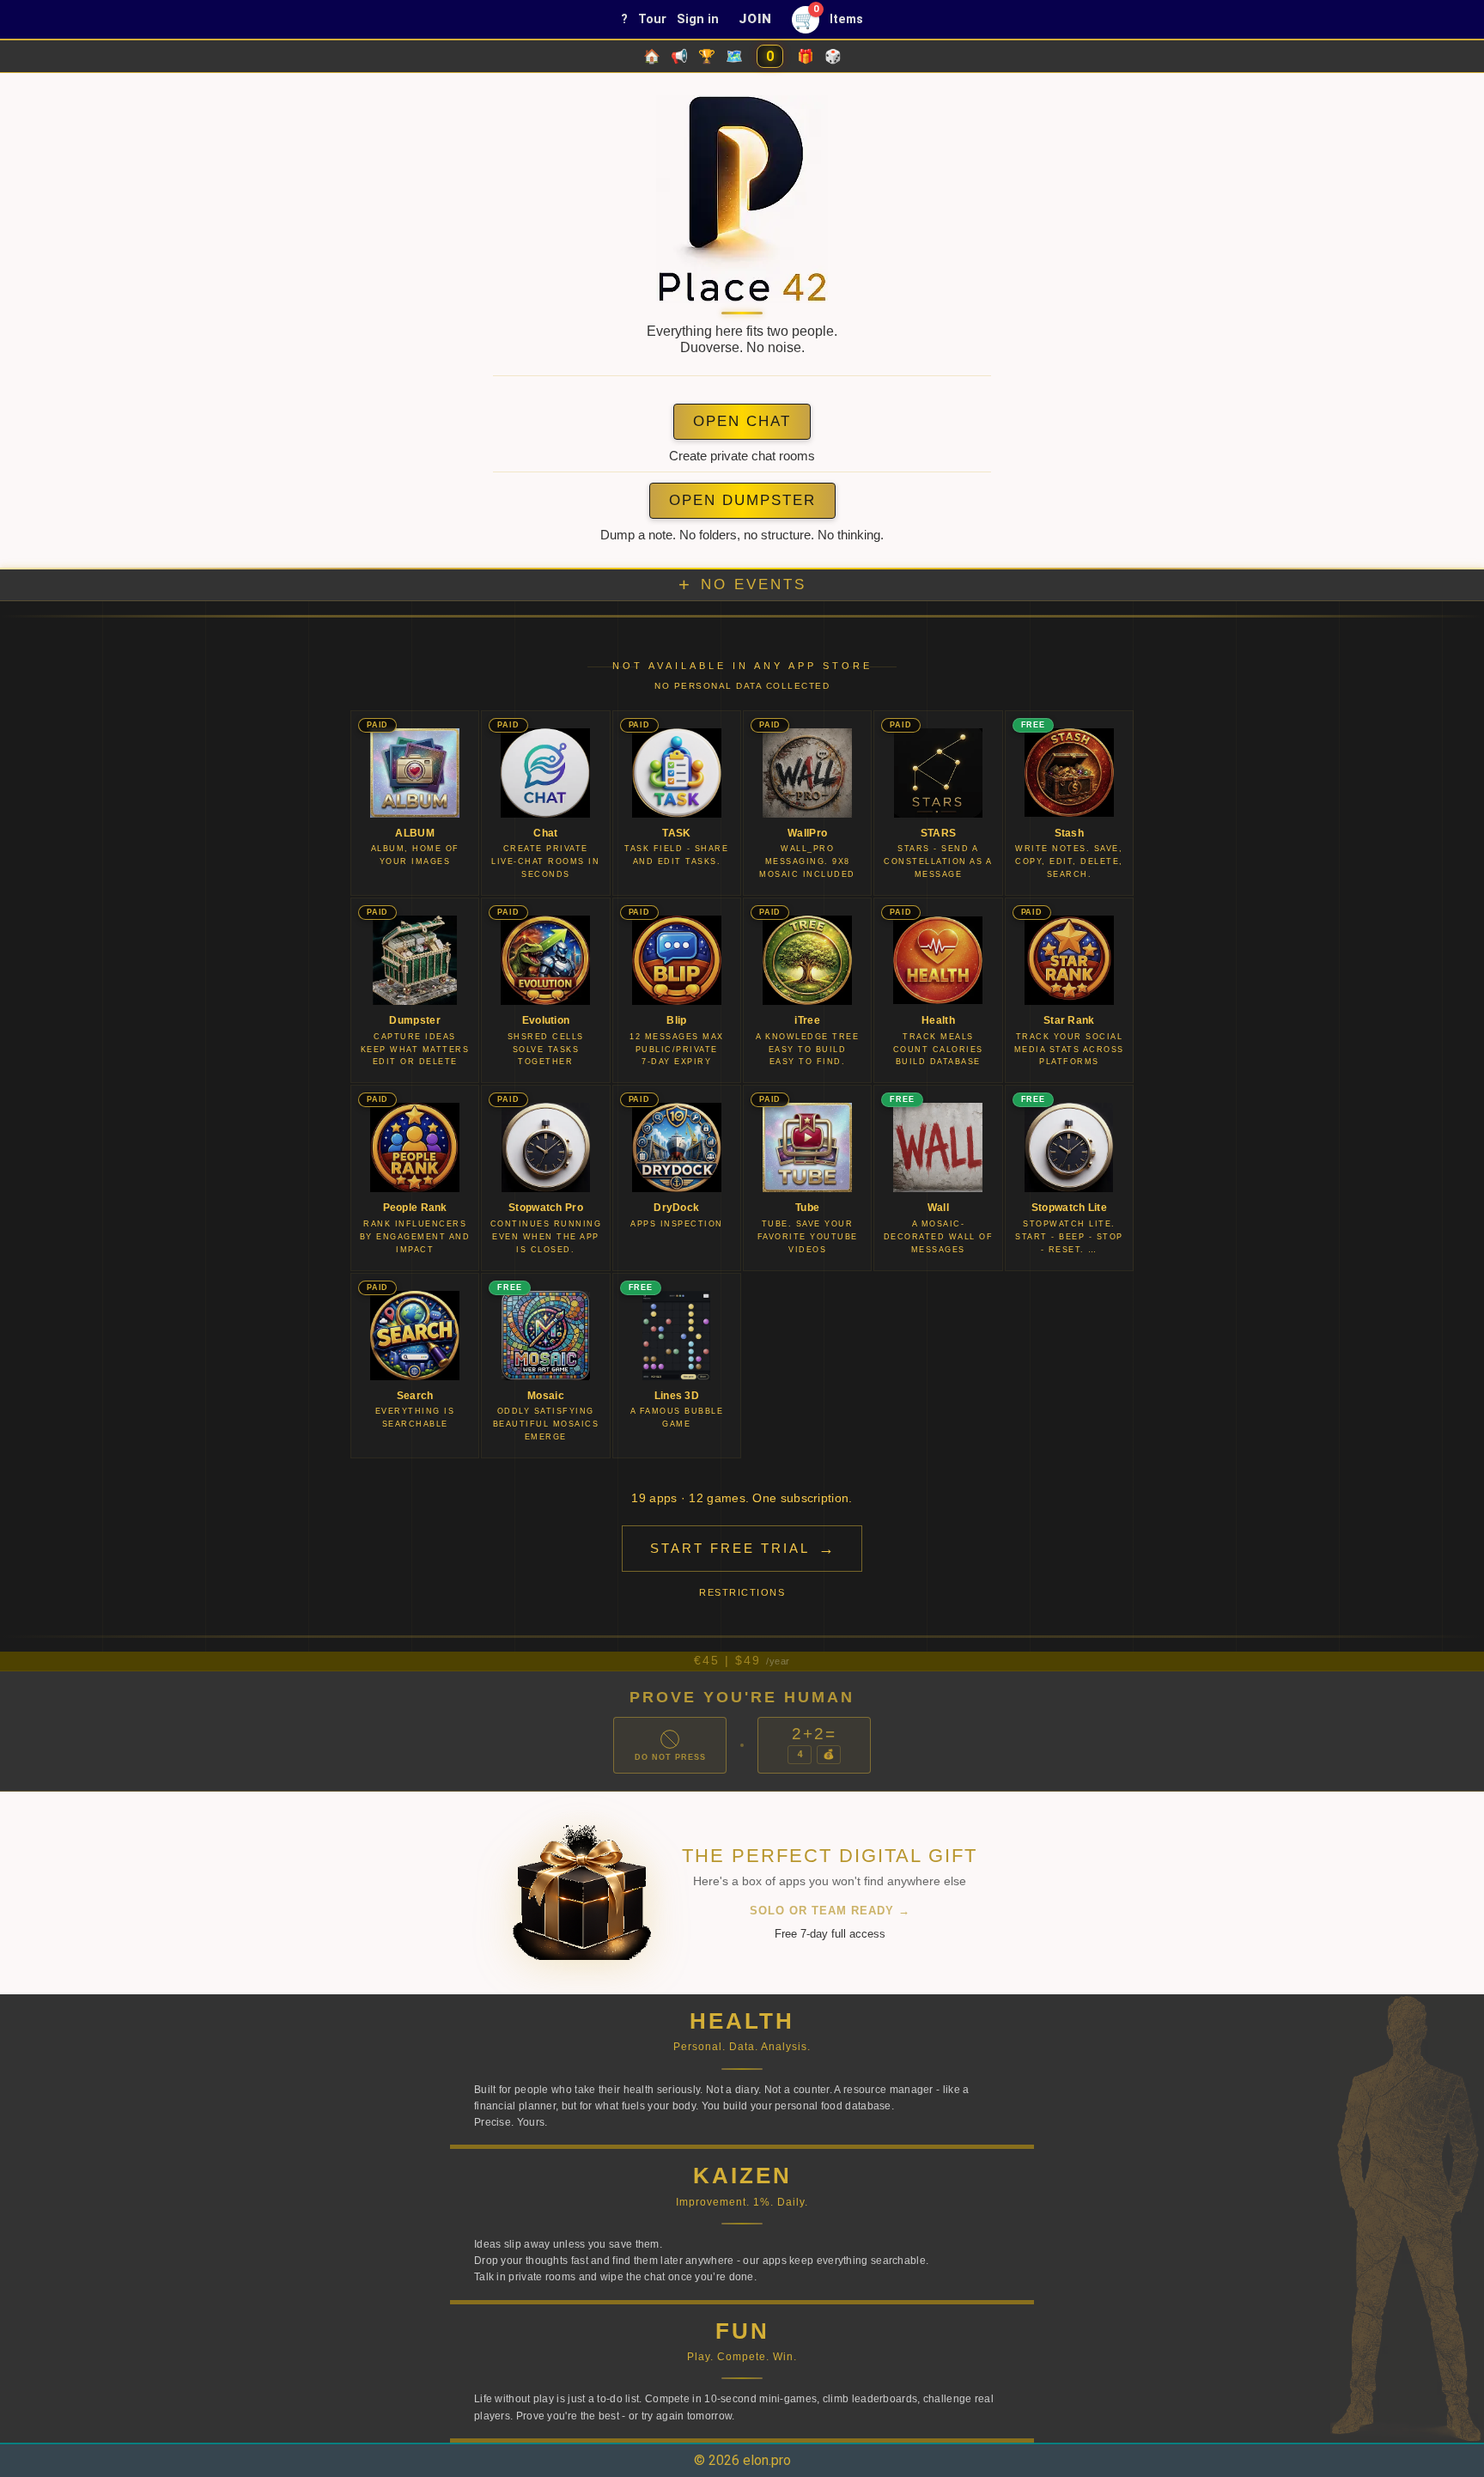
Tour (652, 19)
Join (755, 19)
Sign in (698, 19)
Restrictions (742, 1592)
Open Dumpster (742, 500)
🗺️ (734, 56)
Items (846, 19)
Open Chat (742, 421)
